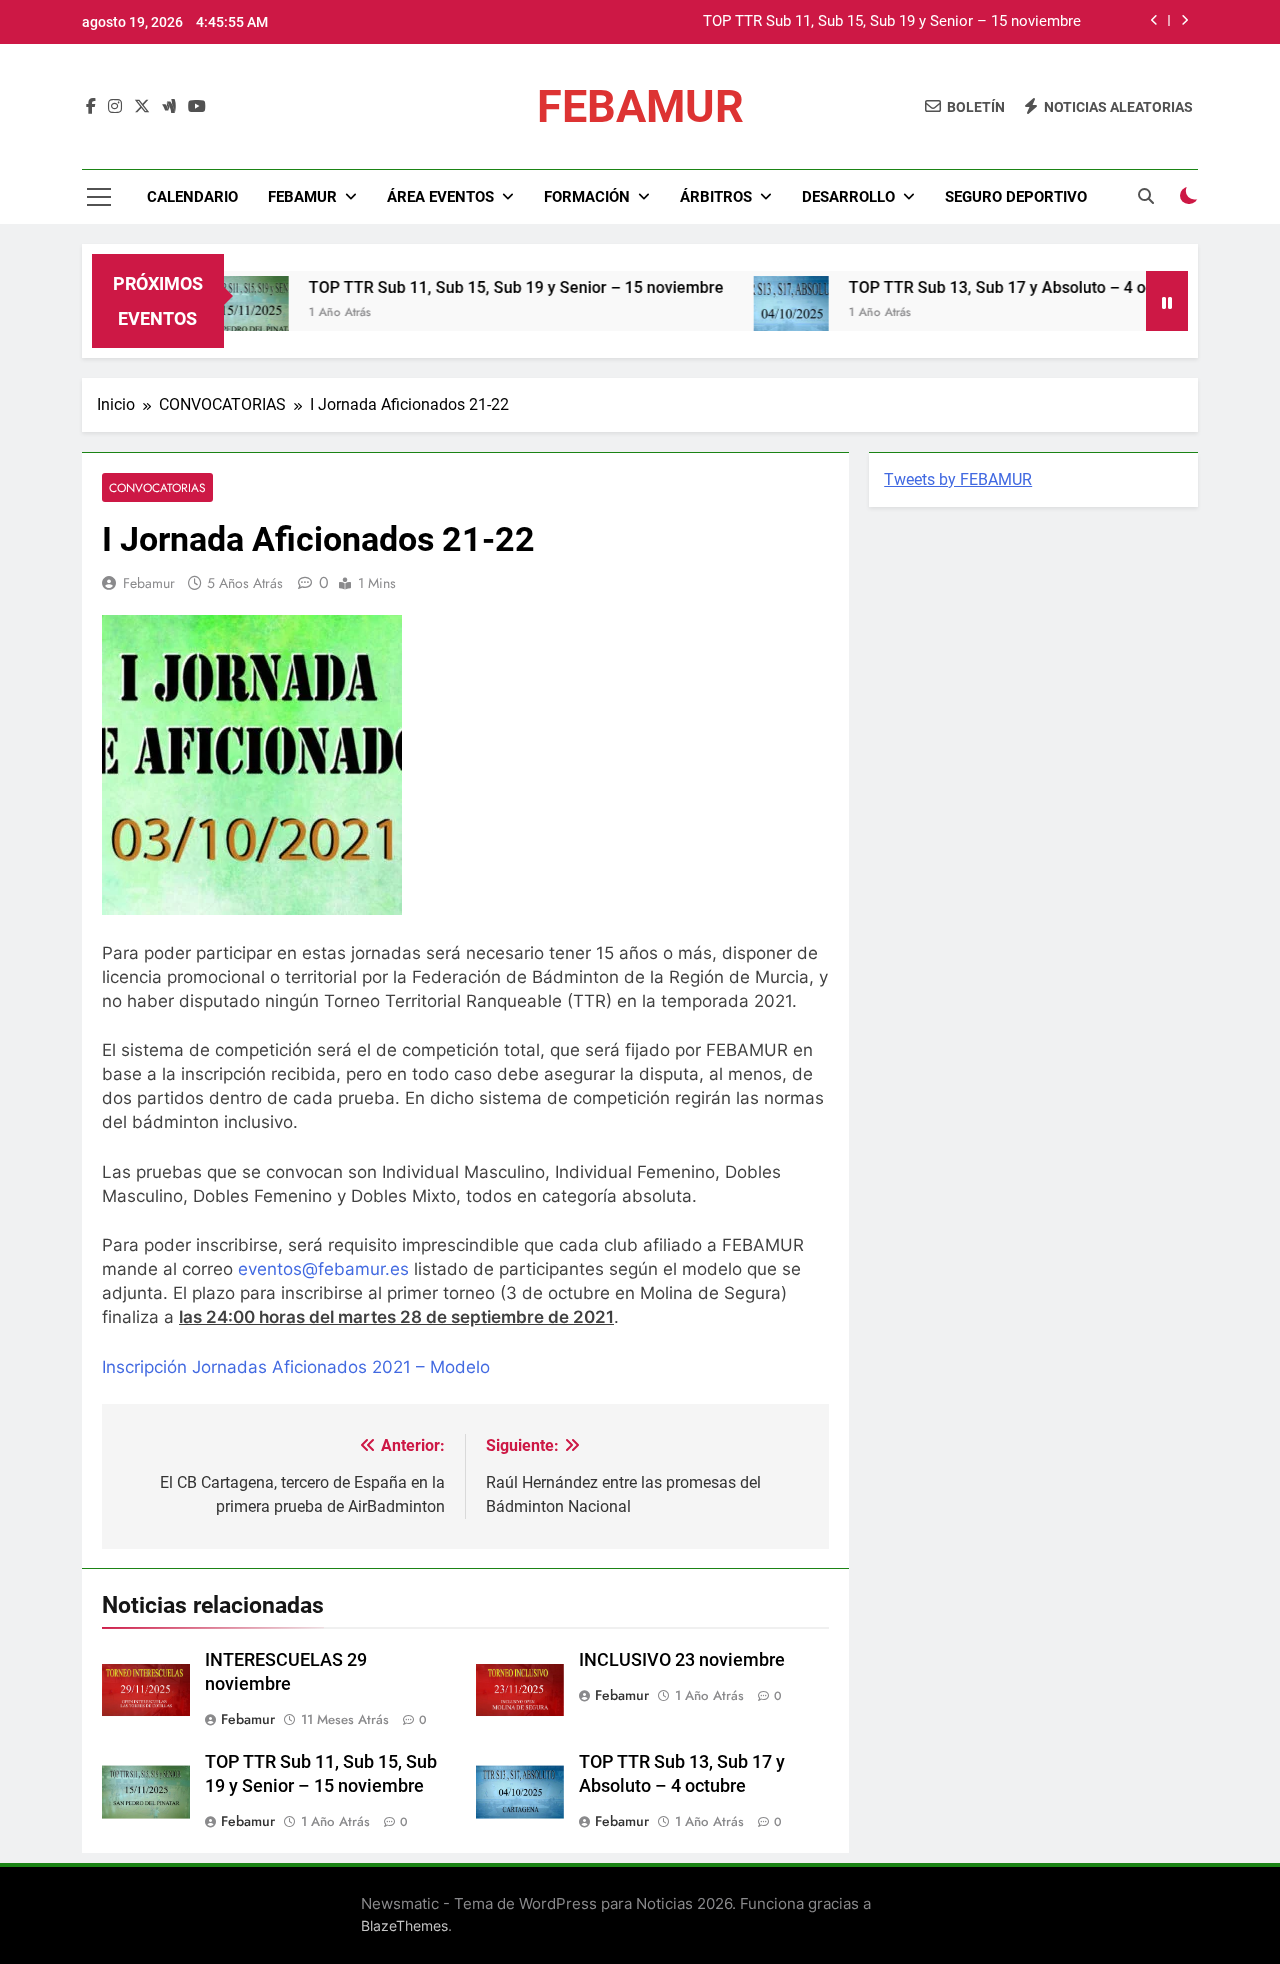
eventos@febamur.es (323, 1269)
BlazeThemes (404, 1925)
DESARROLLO (848, 197)
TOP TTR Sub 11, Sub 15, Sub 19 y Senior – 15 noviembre (892, 22)
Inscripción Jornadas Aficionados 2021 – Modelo (296, 1367)
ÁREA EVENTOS (440, 197)
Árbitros (716, 197)
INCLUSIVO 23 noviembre (682, 1660)
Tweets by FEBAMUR (958, 479)
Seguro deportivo (1016, 197)
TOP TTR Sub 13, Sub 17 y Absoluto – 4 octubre (985, 287)
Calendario (192, 197)
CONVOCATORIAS (157, 487)
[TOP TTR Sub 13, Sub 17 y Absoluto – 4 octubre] (756, 313)
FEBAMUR (640, 106)
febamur (149, 583)
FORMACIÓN (587, 197)
